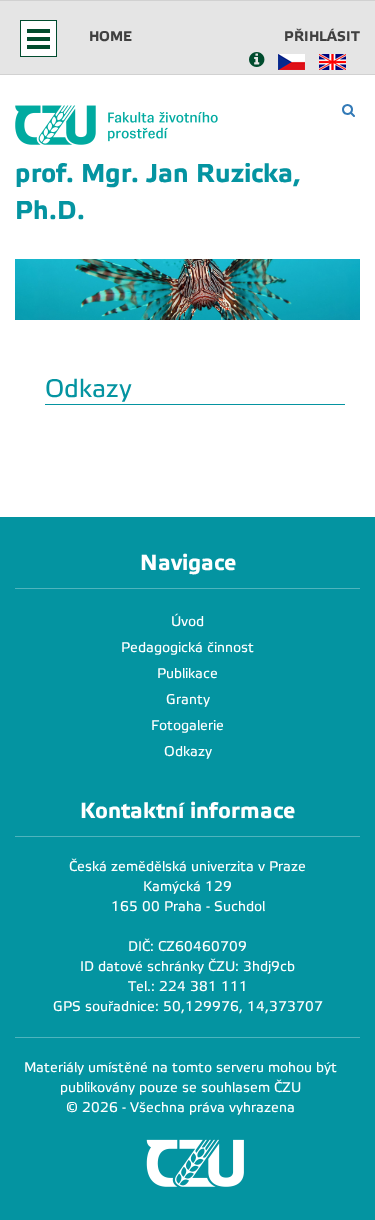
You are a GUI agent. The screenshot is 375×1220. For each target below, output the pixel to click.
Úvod (187, 621)
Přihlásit (322, 36)
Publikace (187, 673)
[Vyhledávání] (348, 110)
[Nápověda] (256, 61)
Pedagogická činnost (187, 647)
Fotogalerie (187, 725)
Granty (188, 699)
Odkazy (188, 751)
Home (110, 36)
